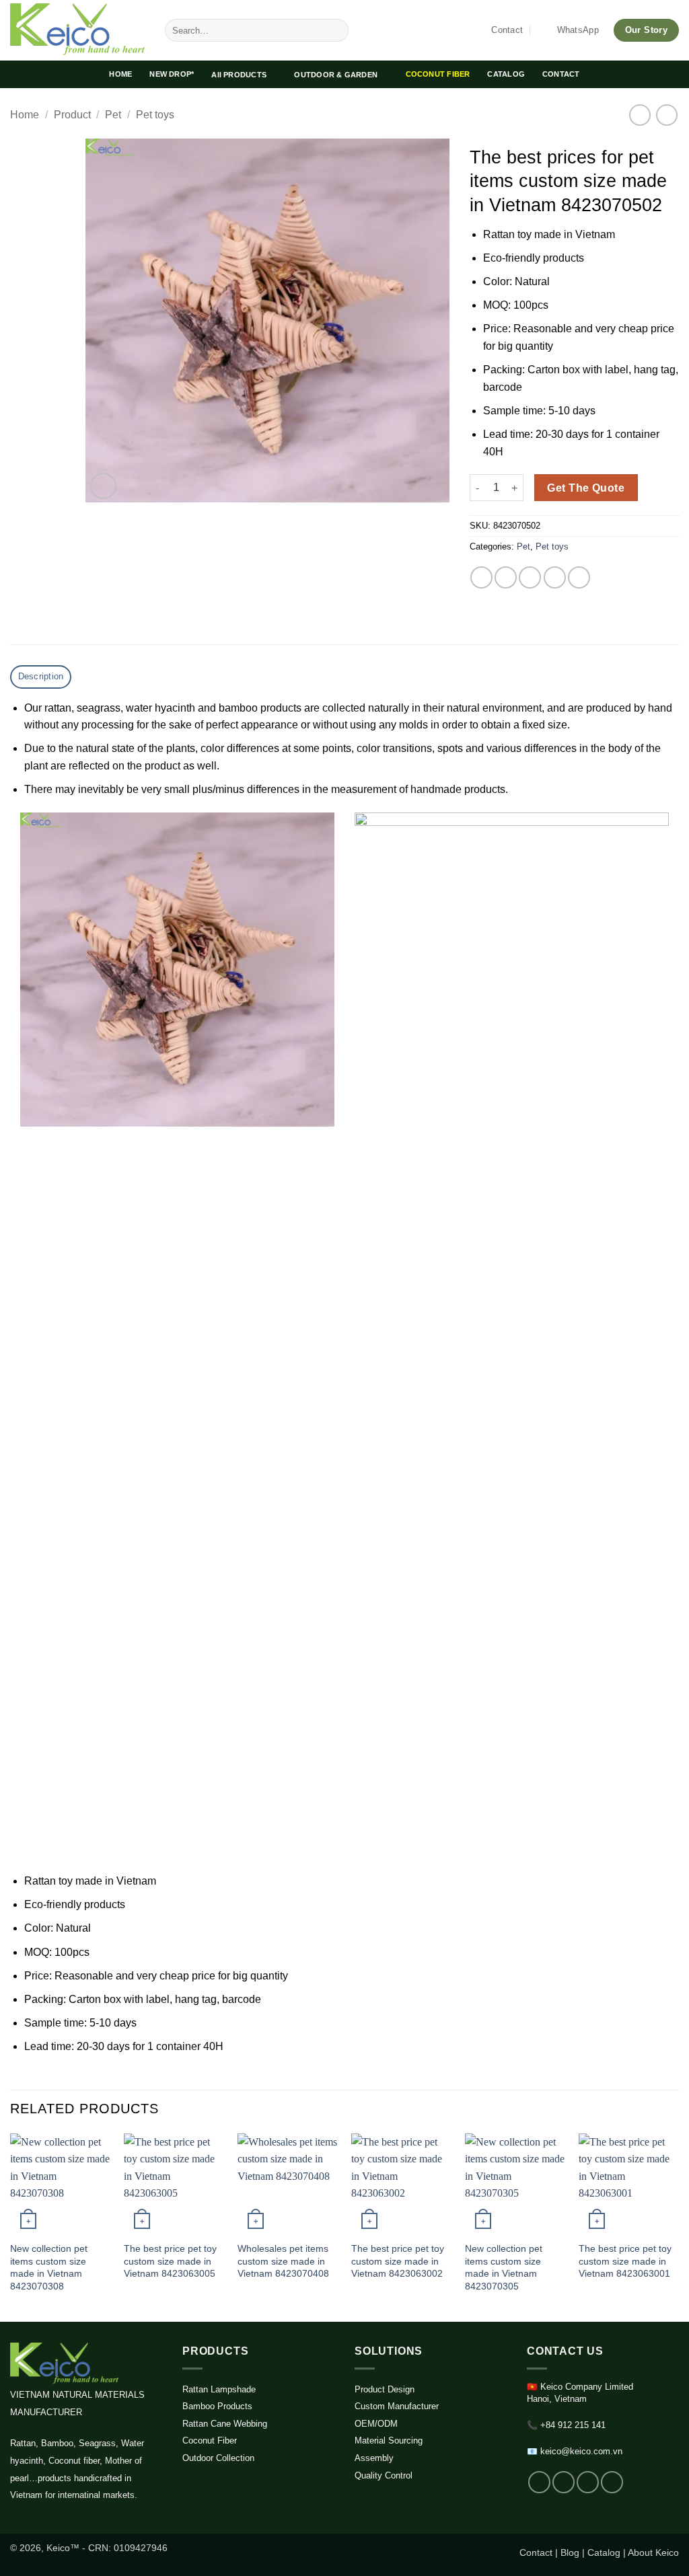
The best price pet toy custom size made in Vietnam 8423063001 (625, 2261)
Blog (570, 2552)
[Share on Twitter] (506, 577)
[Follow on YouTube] (612, 2482)
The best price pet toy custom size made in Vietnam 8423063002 (398, 2261)
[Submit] (335, 30)
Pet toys (155, 115)
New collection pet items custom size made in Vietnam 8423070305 (504, 2267)
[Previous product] (666, 115)
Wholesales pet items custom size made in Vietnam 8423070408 (283, 2261)
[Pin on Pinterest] (555, 577)
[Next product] (640, 115)
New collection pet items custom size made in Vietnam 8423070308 (49, 2267)
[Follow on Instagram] (564, 2482)
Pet (113, 115)
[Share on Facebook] (481, 577)
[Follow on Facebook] (539, 2482)
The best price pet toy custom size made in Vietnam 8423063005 (170, 2261)
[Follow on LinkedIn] (588, 2482)
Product (72, 115)
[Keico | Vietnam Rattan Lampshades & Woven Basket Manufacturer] (77, 30)
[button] (103, 486)
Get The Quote (586, 488)
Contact (536, 2552)
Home (25, 115)
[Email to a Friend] (530, 577)
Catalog (604, 2552)
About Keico (653, 2552)
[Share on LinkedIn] (579, 577)
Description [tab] (41, 676)
